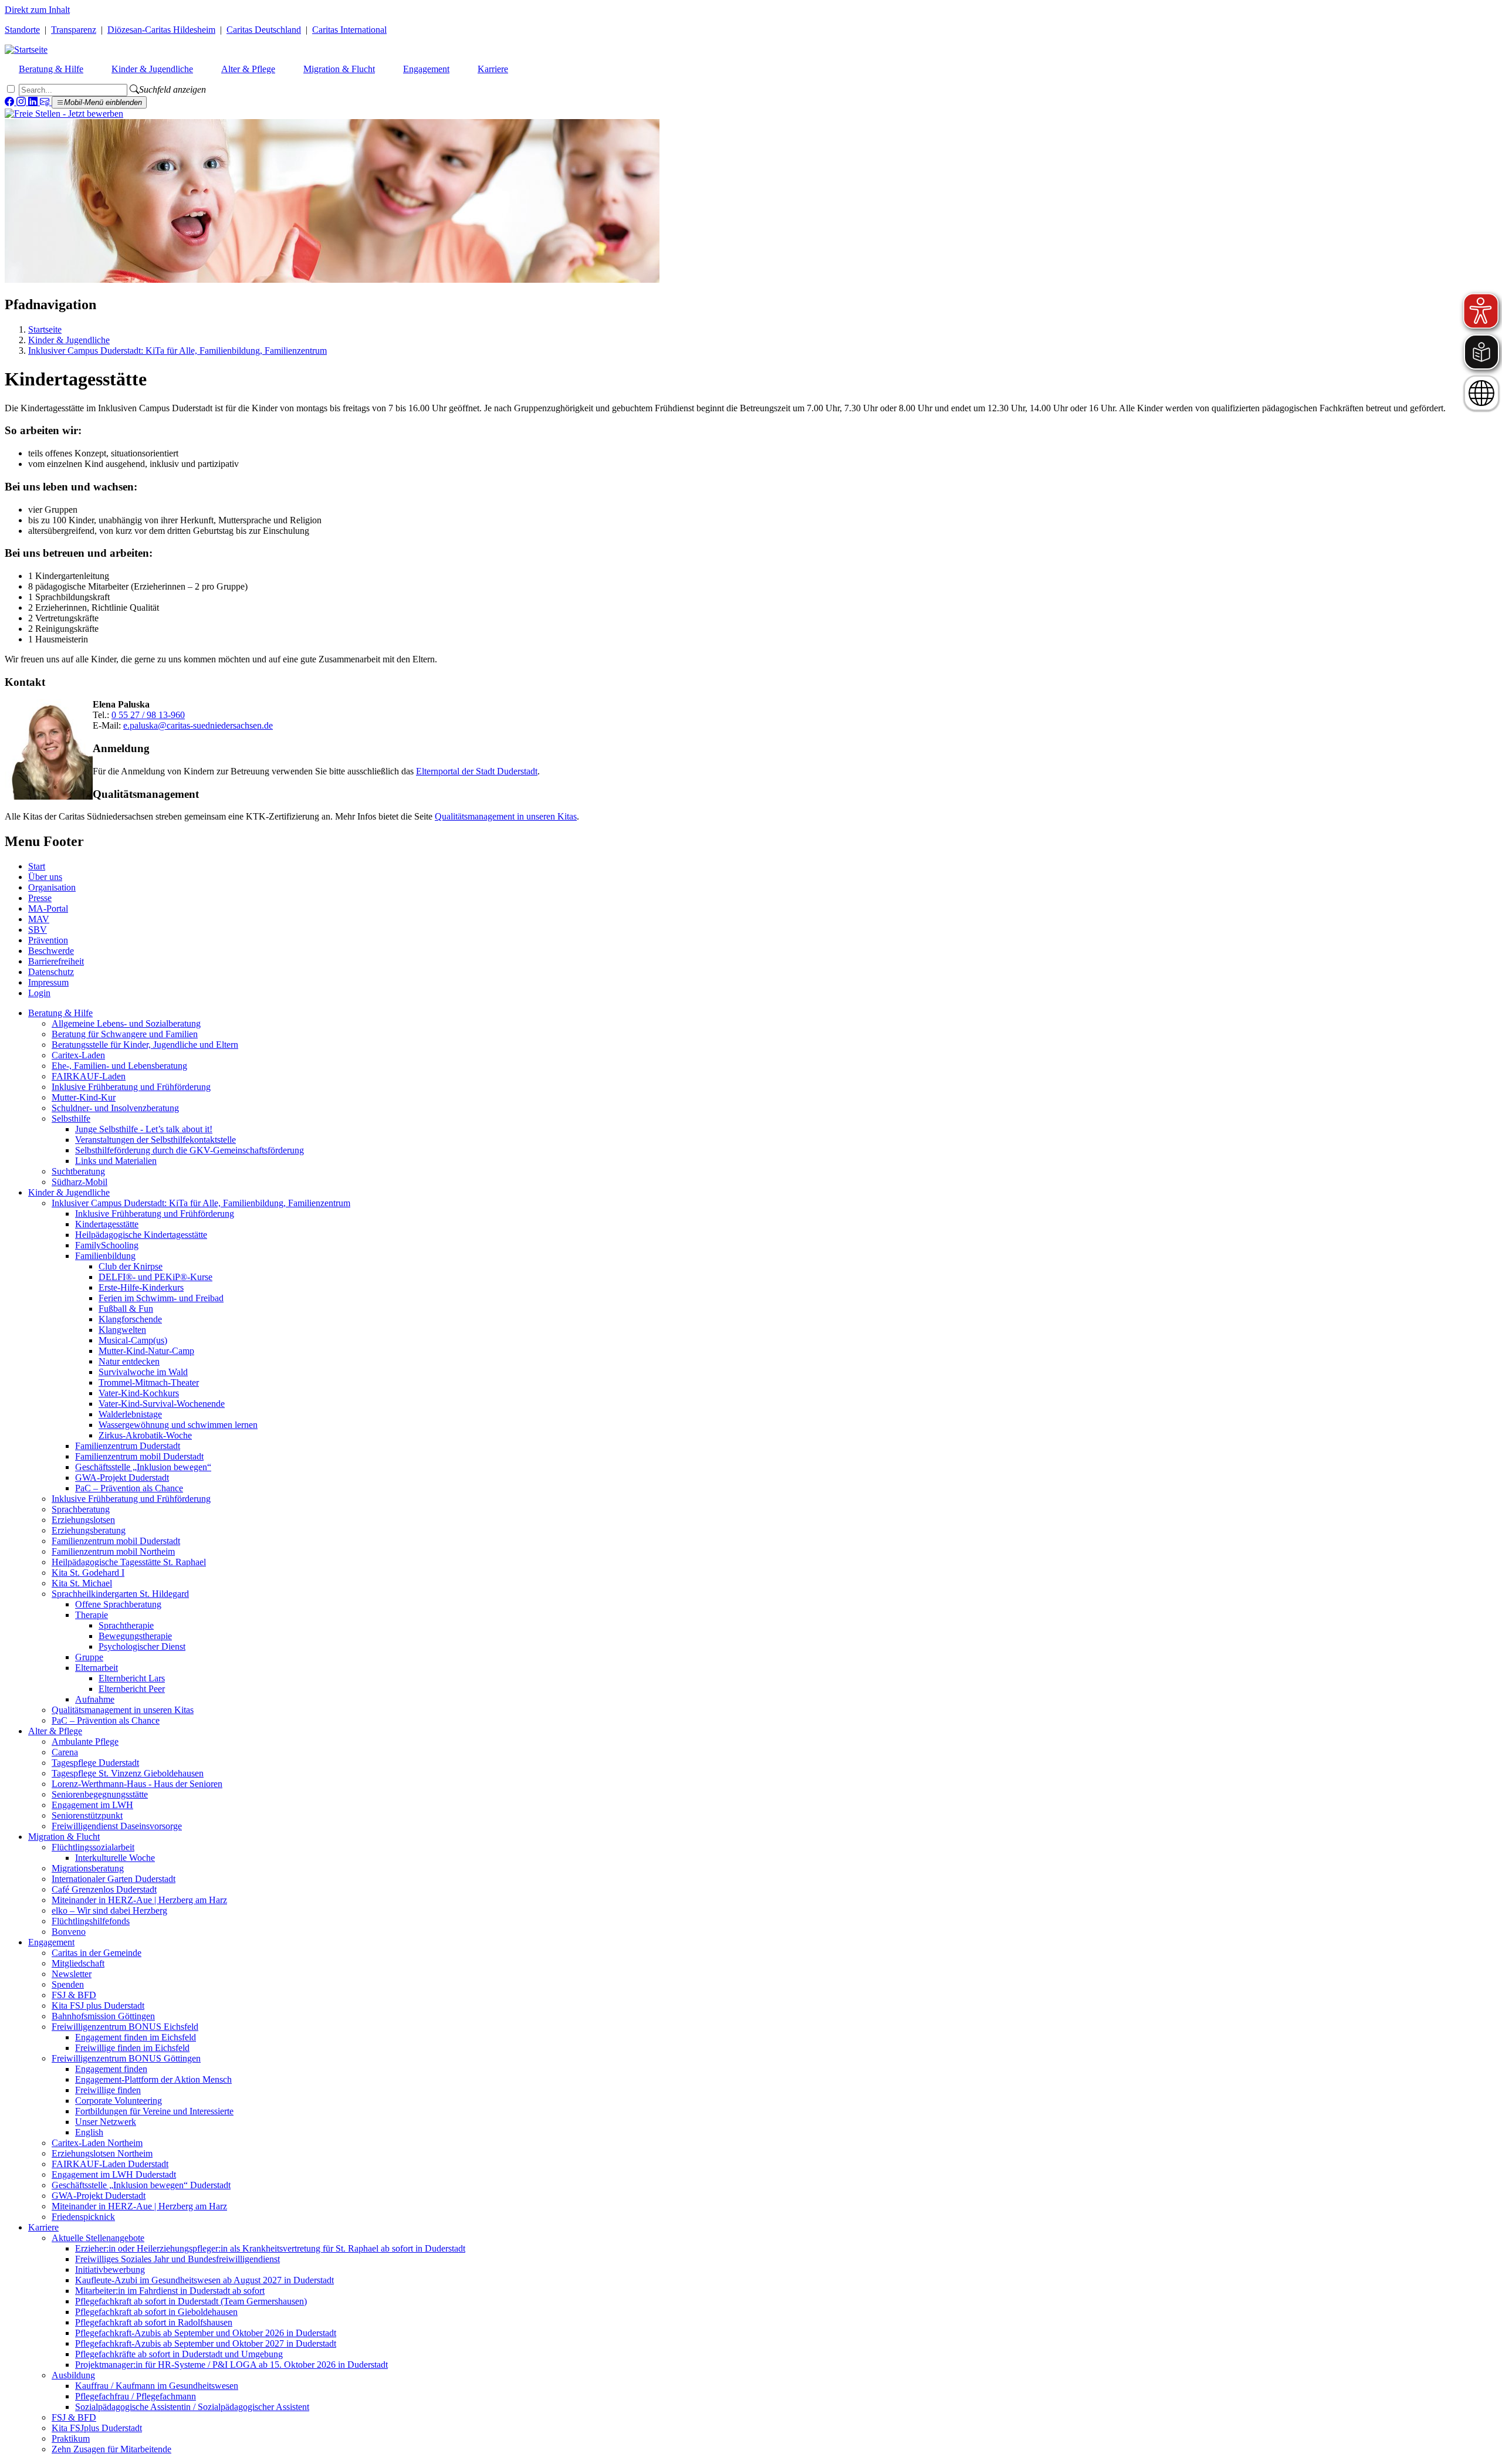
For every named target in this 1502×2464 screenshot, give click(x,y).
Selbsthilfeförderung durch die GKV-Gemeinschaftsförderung (190, 1150)
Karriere (43, 2227)
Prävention (48, 940)
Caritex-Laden (78, 1055)
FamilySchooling (107, 1245)
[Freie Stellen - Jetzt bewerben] (64, 114)
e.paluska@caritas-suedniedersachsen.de (198, 725)
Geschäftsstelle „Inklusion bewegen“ (143, 1467)
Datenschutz (51, 972)
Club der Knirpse (131, 1266)
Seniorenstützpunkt (87, 1815)
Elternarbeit (97, 1668)
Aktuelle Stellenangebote (98, 2238)
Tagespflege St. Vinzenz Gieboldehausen (128, 1773)
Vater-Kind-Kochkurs (139, 1393)
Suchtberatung (78, 1171)
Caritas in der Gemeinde (97, 1953)
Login (39, 993)
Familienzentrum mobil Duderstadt (139, 1456)
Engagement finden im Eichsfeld (136, 2037)
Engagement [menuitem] (426, 69)
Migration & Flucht (64, 1837)
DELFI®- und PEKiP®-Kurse (155, 1277)
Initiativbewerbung (110, 2270)
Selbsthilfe (71, 1118)
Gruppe (89, 1657)
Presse (40, 898)
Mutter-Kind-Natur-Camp (146, 1351)
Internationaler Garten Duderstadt (114, 1879)
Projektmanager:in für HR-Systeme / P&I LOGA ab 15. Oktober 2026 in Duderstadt (231, 2365)
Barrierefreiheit (56, 961)
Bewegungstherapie (135, 1636)
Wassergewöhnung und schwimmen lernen (178, 1425)
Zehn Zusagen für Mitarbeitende (111, 2449)
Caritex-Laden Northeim (97, 2143)
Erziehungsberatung (89, 1530)
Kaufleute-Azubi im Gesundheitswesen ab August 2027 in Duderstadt (204, 2280)
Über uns (45, 877)
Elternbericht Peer (132, 1689)
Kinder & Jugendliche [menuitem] (152, 69)
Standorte (22, 30)
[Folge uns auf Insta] (22, 102)
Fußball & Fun (126, 1309)
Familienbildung (105, 1256)
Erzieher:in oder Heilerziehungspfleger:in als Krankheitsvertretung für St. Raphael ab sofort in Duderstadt (270, 2248)
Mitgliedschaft (78, 1963)
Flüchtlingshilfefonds (91, 1921)
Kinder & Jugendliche (69, 340)
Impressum (48, 982)
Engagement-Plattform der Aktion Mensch (153, 2079)
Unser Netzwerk (106, 2122)
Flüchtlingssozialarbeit (93, 1847)
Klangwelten (122, 1330)
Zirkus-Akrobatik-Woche (145, 1435)
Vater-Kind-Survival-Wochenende (162, 1404)
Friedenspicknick (83, 2217)
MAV (39, 919)
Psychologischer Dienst (142, 1646)
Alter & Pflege (55, 1731)
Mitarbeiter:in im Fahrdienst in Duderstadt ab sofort (170, 2291)
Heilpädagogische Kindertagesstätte (141, 1235)
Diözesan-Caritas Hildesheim (161, 30)
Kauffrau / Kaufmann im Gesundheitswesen (157, 2386)
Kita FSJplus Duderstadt (97, 2428)
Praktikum (71, 2438)
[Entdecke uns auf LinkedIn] (34, 102)
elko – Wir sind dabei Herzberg (109, 1910)
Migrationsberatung (88, 1868)
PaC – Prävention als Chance (129, 1488)
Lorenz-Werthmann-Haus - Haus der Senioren (137, 1784)
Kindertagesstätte (107, 1224)
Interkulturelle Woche (115, 1858)
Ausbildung (73, 2375)
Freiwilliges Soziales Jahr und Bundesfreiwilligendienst (177, 2259)
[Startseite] (26, 50)
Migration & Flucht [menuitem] (339, 69)
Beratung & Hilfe (60, 1013)
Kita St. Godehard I (88, 1573)
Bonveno (69, 1932)
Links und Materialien (116, 1161)
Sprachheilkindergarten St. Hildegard (120, 1594)
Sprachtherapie (126, 1625)
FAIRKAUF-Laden (89, 1076)
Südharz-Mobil (80, 1182)
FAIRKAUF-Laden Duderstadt (110, 2164)
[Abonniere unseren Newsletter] (46, 102)
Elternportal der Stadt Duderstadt (477, 771)
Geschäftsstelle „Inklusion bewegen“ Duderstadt (141, 2185)
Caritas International (349, 30)
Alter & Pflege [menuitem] (248, 69)
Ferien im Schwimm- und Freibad (161, 1298)
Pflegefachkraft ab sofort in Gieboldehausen (156, 2312)
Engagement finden (111, 2069)
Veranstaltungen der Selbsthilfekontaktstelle (155, 1140)
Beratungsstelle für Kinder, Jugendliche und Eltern (145, 1045)
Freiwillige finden (108, 2090)
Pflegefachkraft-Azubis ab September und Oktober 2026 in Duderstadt (206, 2333)
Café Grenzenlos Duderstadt (104, 1889)
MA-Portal (48, 908)
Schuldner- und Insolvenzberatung (115, 1108)
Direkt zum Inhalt (37, 10)
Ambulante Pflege (85, 1742)
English (89, 2132)
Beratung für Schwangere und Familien (125, 1034)
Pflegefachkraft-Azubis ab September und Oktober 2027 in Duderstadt (206, 2343)
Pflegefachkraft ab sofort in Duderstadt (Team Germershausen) (191, 2301)
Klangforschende (130, 1319)
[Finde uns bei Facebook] (11, 102)
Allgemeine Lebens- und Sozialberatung (126, 1023)
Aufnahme (95, 1699)
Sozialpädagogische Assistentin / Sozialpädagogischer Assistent (192, 2407)
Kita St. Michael (82, 1583)
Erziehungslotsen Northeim (102, 2153)
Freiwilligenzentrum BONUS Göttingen (126, 2058)
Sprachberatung (81, 1509)
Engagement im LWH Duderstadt (114, 2174)
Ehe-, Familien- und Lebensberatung (119, 1066)
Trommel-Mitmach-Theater (149, 1382)
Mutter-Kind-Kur (84, 1097)
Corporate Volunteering (119, 2101)
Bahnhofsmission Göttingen (103, 2016)
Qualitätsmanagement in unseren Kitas (506, 816)
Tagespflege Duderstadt (95, 1763)
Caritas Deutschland (264, 30)
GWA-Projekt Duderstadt (122, 1478)
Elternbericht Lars (132, 1678)
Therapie (92, 1615)
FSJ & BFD (74, 1995)
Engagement (51, 1942)
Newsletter (72, 1974)
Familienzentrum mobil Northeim (113, 1551)
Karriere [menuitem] (493, 69)
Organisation (52, 887)
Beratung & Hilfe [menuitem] (51, 69)
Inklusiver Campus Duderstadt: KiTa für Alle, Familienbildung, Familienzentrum (177, 351)
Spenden (68, 1984)
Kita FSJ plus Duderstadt (98, 2006)
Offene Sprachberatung (118, 1604)
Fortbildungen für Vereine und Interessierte (154, 2111)
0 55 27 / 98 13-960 (148, 715)
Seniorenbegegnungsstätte (100, 1794)
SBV (38, 930)
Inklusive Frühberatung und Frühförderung (131, 1087)
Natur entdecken (129, 1361)
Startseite (45, 329)
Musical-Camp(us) (133, 1340)
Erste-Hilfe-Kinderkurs (141, 1287)
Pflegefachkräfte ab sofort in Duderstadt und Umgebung (179, 2354)
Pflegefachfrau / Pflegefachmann (136, 2396)
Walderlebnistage (130, 1414)
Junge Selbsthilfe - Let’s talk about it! (144, 1129)
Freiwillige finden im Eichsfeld (132, 2048)
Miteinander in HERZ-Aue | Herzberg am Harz (139, 1900)
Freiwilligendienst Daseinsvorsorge (117, 1826)
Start (37, 866)
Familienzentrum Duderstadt (128, 1446)
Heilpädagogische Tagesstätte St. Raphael (129, 1562)
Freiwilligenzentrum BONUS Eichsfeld (125, 2027)
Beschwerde (51, 951)
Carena (65, 1752)
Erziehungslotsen (83, 1520)
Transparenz (74, 30)
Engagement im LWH (92, 1805)
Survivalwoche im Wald (143, 1372)
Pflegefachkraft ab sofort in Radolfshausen (154, 2322)
